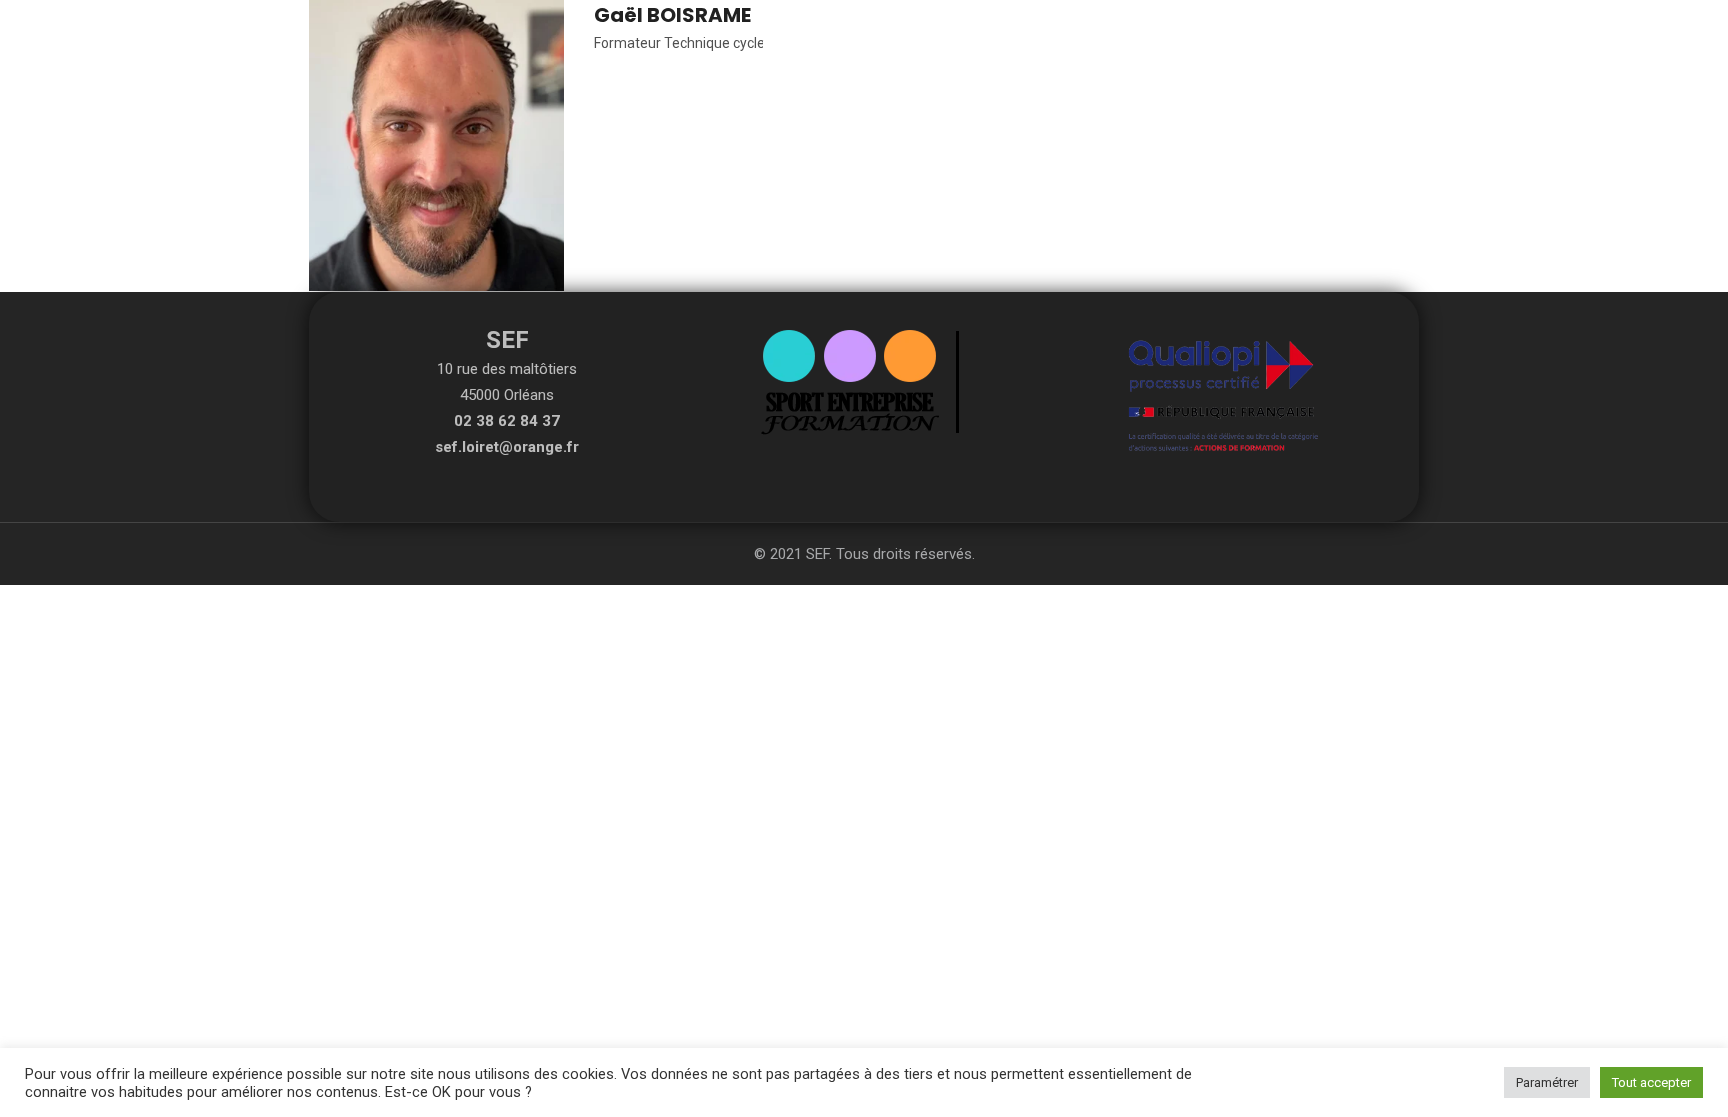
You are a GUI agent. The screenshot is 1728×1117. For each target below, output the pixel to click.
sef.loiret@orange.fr (507, 447)
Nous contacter (1359, 47)
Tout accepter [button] (1651, 1082)
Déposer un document (1195, 47)
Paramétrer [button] (1547, 1082)
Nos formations (822, 47)
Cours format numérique (998, 47)
